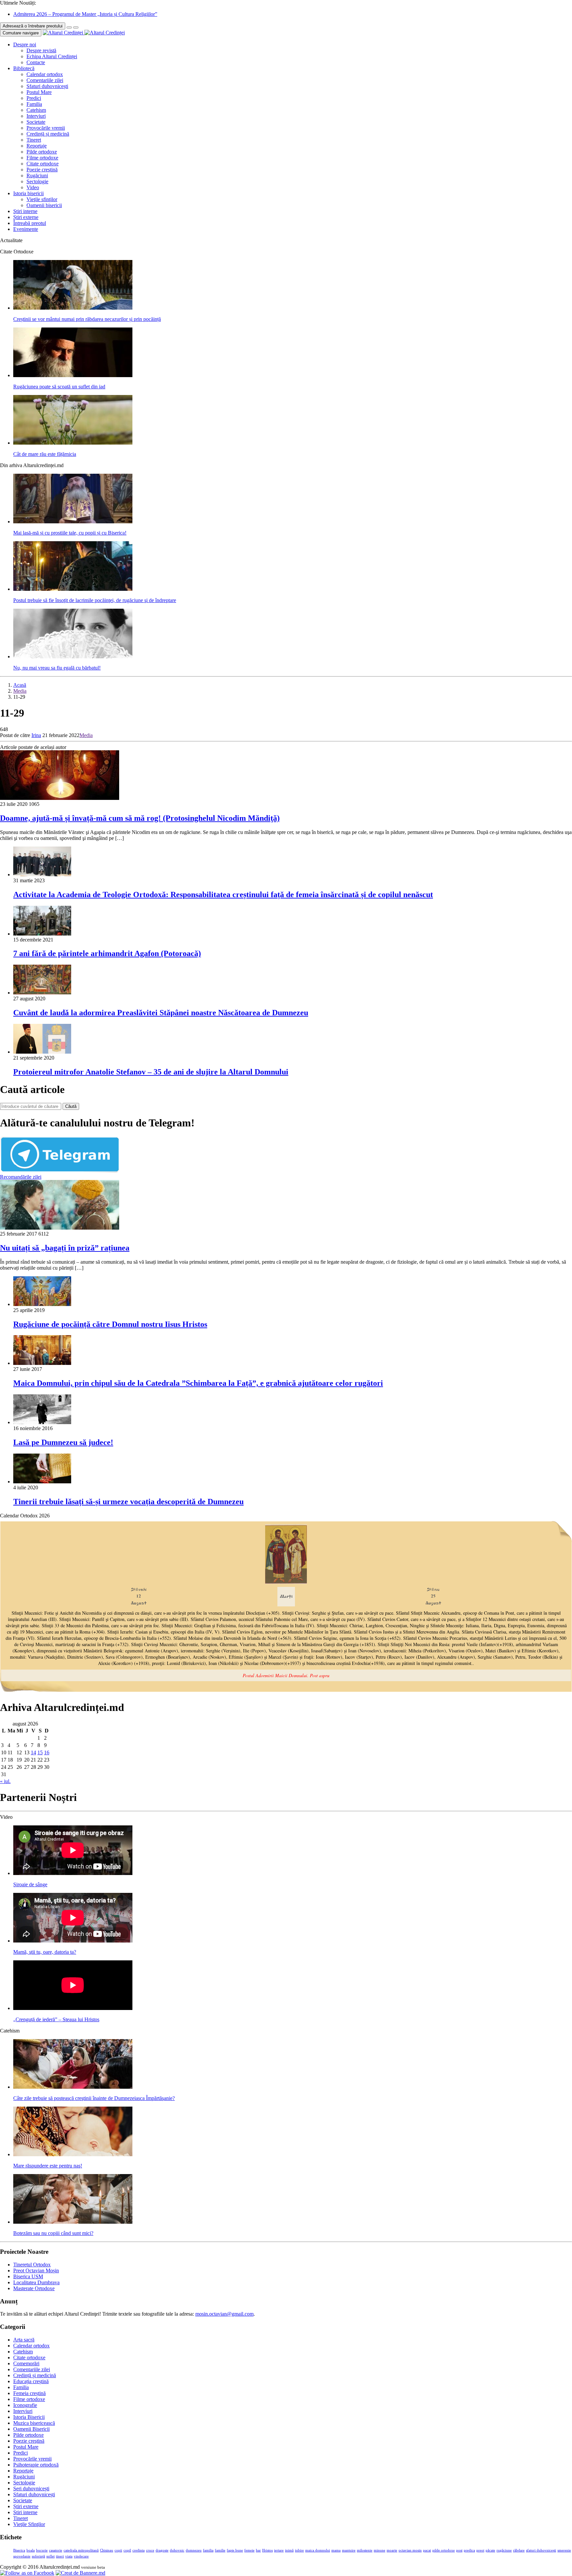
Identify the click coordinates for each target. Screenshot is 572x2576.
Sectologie (37, 181)
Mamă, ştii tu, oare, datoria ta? (45, 1952)
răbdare (519, 2550)
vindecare (81, 2556)
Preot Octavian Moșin (36, 2270)
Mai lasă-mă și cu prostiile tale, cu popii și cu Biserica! (70, 533)
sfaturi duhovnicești (541, 2550)
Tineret (34, 140)
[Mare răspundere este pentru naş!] (73, 2154)
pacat (427, 2550)
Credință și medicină (48, 134)
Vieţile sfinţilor (42, 199)
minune (380, 2550)
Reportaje (37, 146)
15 (40, 1752)
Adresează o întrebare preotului (33, 26)
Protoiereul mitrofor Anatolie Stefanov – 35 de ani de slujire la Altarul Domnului (151, 1072)
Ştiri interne (25, 211)
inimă (289, 2550)
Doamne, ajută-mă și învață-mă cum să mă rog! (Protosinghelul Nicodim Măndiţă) (140, 818)
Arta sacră (24, 2340)
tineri (60, 2556)
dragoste (162, 2550)
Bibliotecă (24, 68)
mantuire (349, 2550)
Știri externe (26, 217)
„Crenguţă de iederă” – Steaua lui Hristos (56, 2019)
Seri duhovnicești (31, 2489)
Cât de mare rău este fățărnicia (45, 454)
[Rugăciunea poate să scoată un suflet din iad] (73, 375)
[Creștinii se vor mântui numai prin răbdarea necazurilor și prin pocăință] (73, 308)
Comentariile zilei (45, 80)
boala (31, 2550)
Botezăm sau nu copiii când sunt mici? (53, 2233)
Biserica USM (28, 2276)
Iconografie (25, 2405)
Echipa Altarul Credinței (52, 56)
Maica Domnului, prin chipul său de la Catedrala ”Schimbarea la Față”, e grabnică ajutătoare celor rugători (198, 1383)
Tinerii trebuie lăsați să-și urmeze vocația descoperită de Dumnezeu (128, 1502)
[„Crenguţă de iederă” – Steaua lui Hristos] (73, 2008)
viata (69, 2556)
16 (47, 1752)
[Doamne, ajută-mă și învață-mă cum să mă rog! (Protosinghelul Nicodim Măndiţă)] (60, 798)
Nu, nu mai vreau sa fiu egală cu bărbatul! (57, 668)
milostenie (365, 2550)
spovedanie (22, 2556)
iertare (279, 2550)
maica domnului (318, 2550)
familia (208, 2550)
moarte (392, 2550)
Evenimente (26, 229)
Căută (71, 1106)
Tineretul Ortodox (32, 2265)
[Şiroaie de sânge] (73, 1873)
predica (469, 2550)
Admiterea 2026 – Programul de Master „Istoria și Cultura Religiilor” (85, 14)
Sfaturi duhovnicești (47, 86)
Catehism (36, 110)
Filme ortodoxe (42, 158)
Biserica (19, 2550)
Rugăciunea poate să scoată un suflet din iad (59, 387)
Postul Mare (39, 92)
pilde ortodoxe (444, 2550)
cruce (150, 2550)
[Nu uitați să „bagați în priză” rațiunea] (60, 1228)
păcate (490, 2550)
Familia (34, 104)
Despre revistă (41, 50)
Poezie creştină (42, 170)
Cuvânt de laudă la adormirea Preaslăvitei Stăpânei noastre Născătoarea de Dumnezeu (161, 1013)
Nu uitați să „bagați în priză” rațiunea (65, 1248)
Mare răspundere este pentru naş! (48, 2166)
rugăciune (504, 2550)
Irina (36, 735)
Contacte (36, 62)
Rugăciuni (37, 175)
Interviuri (36, 116)
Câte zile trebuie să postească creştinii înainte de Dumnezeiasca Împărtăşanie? (94, 2098)
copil (127, 2550)
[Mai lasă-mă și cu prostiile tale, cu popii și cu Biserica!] (73, 522)
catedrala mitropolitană (81, 2550)
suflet (50, 2556)
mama (336, 2550)
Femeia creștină (29, 2393)
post (459, 2550)
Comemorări (26, 2363)
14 (33, 1752)
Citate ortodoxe (43, 164)
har (258, 2550)
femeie (249, 2550)
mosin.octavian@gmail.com (224, 2314)
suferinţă (38, 2556)
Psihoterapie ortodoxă (36, 2465)
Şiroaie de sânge (30, 1884)
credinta (139, 2550)
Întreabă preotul (30, 223)
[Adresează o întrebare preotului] (69, 27)
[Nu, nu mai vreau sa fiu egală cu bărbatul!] (73, 656)
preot (480, 2550)
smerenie (564, 2550)
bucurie (42, 2550)
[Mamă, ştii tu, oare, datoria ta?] (73, 1941)
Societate (36, 122)
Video (33, 187)
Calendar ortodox (45, 74)
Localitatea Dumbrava (36, 2282)
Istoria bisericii (28, 193)
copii (118, 2550)
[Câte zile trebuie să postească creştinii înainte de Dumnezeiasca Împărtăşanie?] (73, 2087)
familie (220, 2550)
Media (20, 691)
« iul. (5, 1781)
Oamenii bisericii (44, 205)
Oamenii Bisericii (31, 2429)
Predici (34, 98)
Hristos (267, 2550)
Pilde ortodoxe (42, 152)
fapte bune (235, 2550)
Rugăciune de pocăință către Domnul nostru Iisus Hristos (110, 1324)
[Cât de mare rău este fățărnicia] (73, 443)
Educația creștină (31, 2381)
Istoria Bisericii (29, 2417)
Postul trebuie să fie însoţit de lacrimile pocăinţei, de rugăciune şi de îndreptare (95, 600)
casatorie (56, 2550)
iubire (299, 2550)
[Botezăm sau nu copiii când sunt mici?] (73, 2222)
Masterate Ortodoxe (34, 2288)
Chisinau (107, 2550)
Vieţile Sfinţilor (29, 2524)
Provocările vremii (46, 128)
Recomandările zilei (21, 1177)
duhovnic (177, 2550)
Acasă (20, 685)
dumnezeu (194, 2550)
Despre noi (25, 44)
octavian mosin (410, 2550)
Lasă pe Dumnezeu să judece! (63, 1442)
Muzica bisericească (34, 2423)
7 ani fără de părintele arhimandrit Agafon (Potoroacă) (107, 953)
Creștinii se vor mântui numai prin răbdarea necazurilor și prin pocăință (87, 319)
